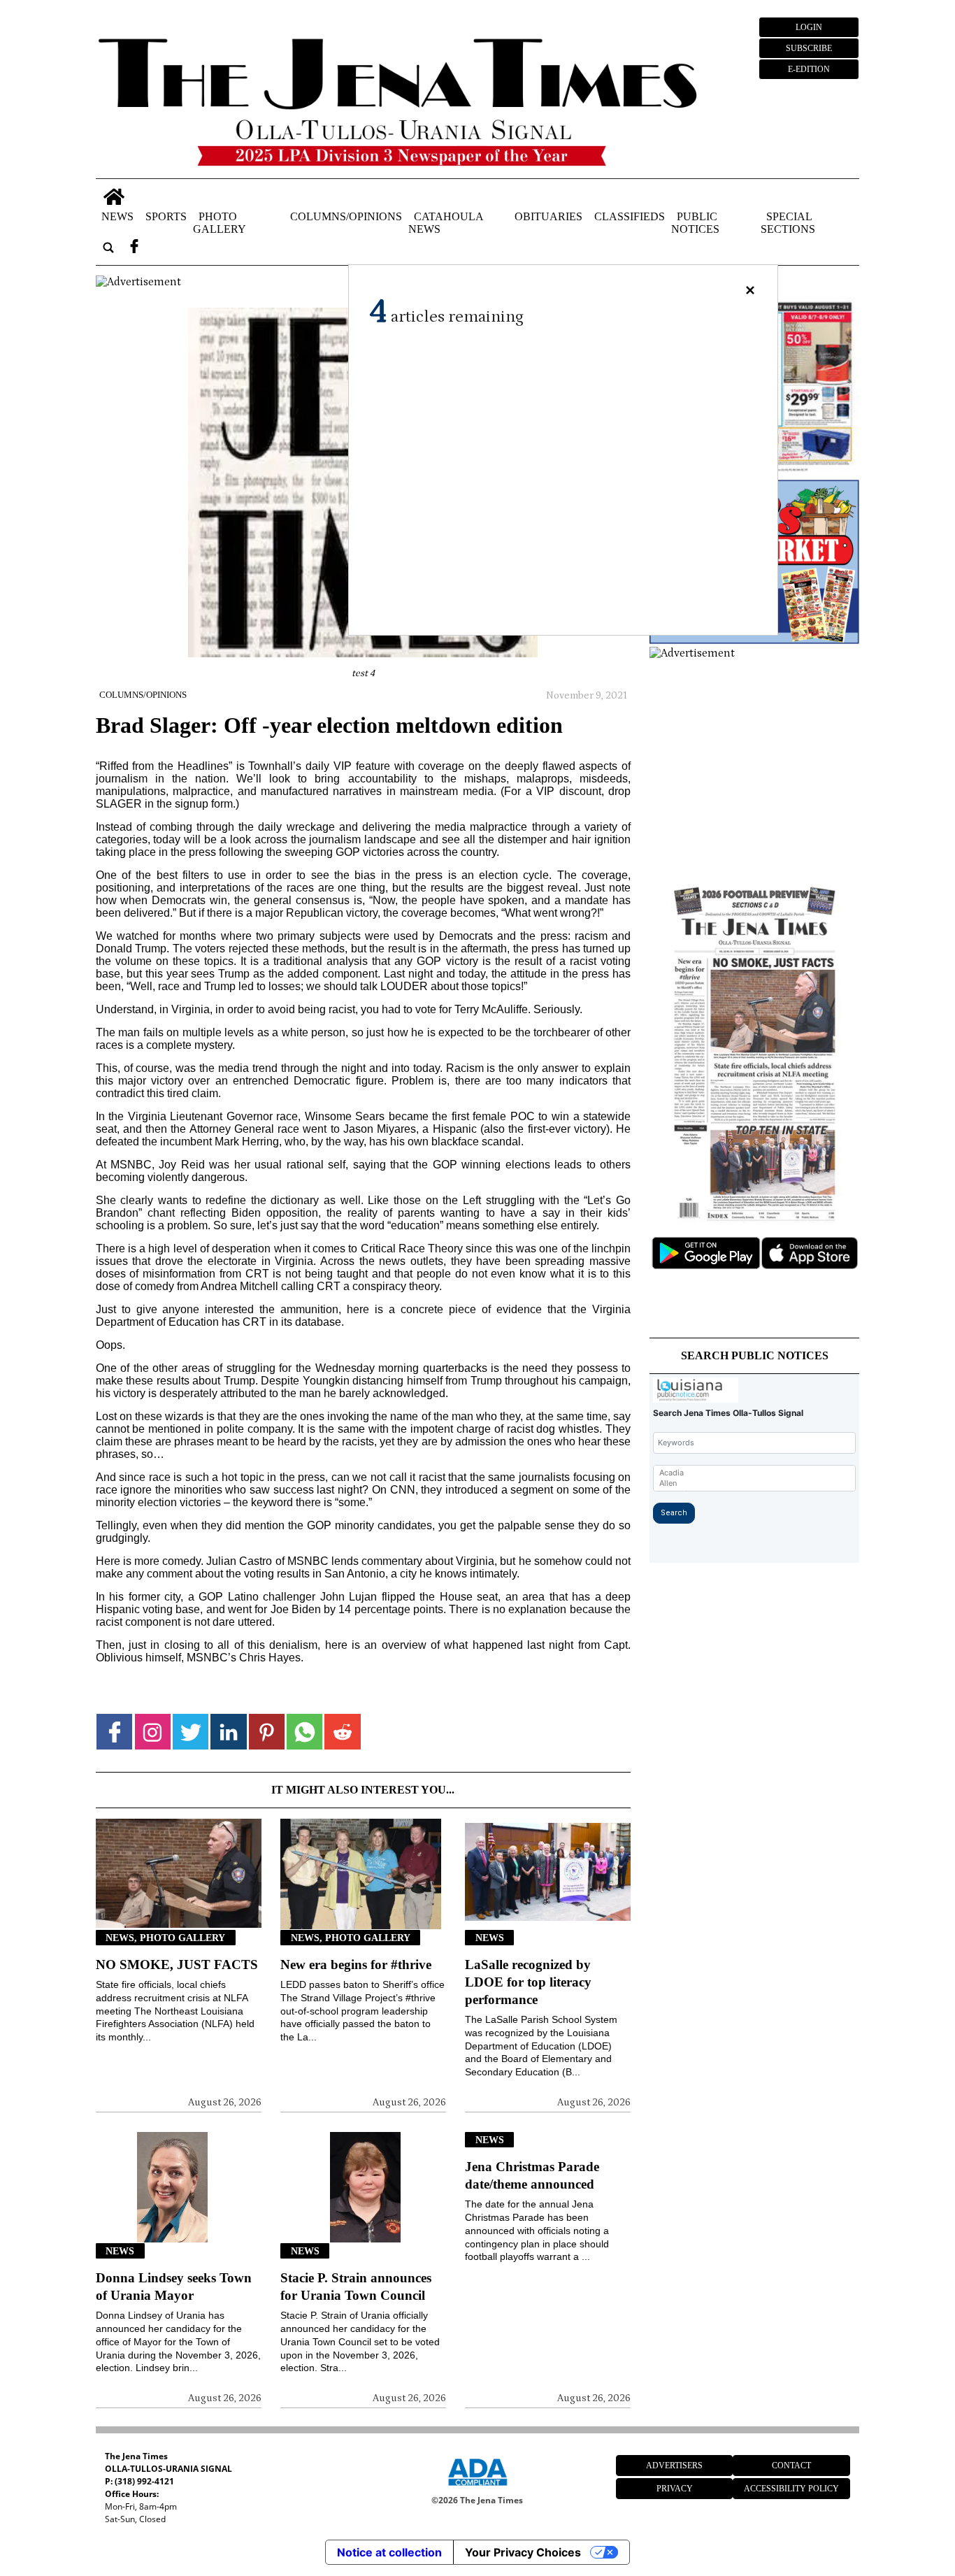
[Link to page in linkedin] (228, 1732)
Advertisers (674, 2466)
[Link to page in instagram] (153, 1732)
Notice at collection (389, 2552)
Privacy (675, 2489)
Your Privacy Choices (523, 2552)
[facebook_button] (134, 248)
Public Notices (695, 223)
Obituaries (548, 216)
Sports (166, 216)
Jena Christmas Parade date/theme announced (532, 2175)
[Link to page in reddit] (342, 1732)
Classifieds (630, 216)
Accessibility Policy (791, 2489)
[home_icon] (114, 197)
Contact (791, 2466)
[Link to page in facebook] (114, 1732)
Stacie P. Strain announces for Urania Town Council (356, 2287)
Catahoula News (446, 223)
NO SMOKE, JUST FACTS (177, 1965)
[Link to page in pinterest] (267, 1732)
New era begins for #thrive (356, 1965)
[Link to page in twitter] (191, 1732)
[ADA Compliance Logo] (477, 2488)
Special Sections (788, 223)
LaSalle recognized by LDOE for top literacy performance (528, 1982)
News (117, 216)
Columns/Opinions (346, 216)
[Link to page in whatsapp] (304, 1732)
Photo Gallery (220, 223)
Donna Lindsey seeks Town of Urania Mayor (174, 2287)
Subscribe (809, 48)
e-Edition (809, 69)
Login (809, 27)
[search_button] (108, 248)
